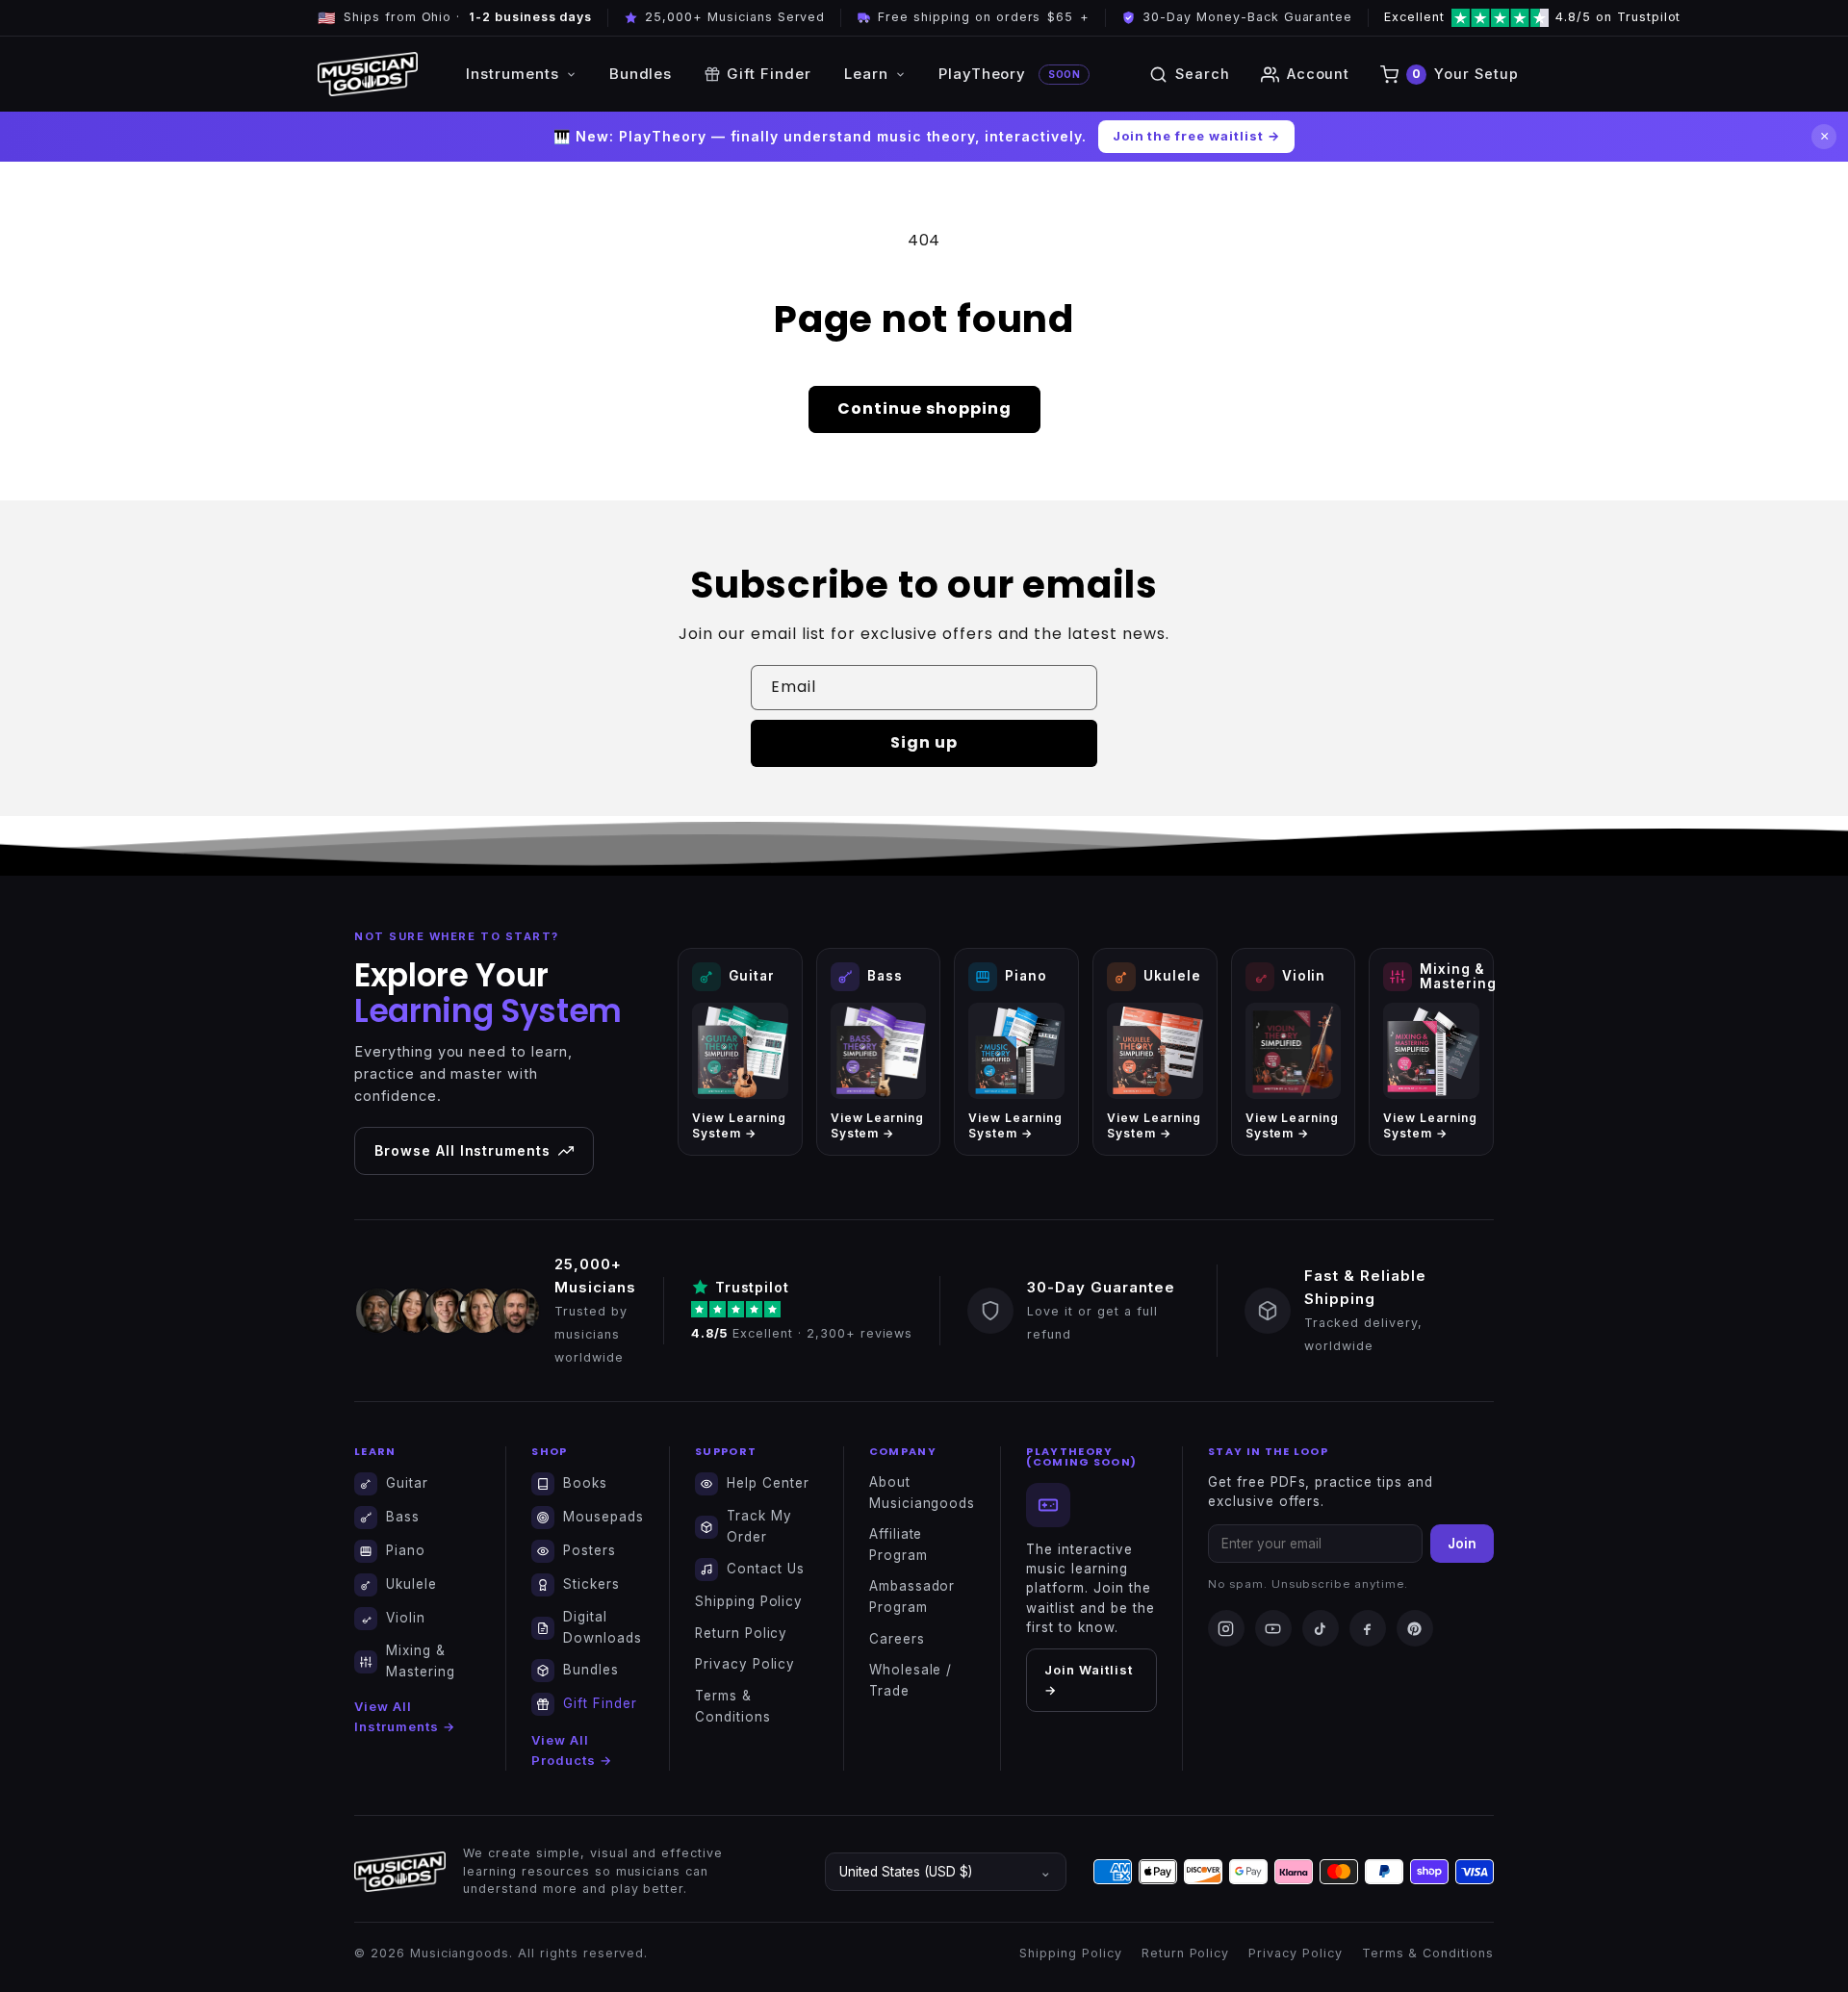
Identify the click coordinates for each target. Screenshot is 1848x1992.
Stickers (591, 1584)
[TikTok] (1321, 1628)
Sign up (924, 742)
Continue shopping (924, 409)
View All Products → (572, 1750)
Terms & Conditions (733, 1706)
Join (1462, 1544)
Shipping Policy (749, 1601)
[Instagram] (1226, 1628)
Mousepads (603, 1517)
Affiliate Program (898, 1545)
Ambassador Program (912, 1596)
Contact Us (766, 1569)
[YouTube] (1273, 1628)
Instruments (513, 74)
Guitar (407, 1483)
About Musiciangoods (922, 1493)
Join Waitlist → (1088, 1680)
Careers (897, 1639)
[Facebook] (1368, 1628)
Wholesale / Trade (911, 1680)
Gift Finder (769, 74)
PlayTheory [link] (1009, 74)
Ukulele (411, 1584)
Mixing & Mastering (421, 1661)
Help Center (768, 1483)
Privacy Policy (745, 1664)
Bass (403, 1517)
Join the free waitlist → (1196, 136)
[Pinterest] (1415, 1628)
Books (585, 1483)
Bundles (641, 74)
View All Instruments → (404, 1716)
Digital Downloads (603, 1627)
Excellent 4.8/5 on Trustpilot (1484, 17)
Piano (406, 1550)
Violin (406, 1618)
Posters (590, 1550)
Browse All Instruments (462, 1150)
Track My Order (759, 1526)
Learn (866, 74)
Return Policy (741, 1633)
